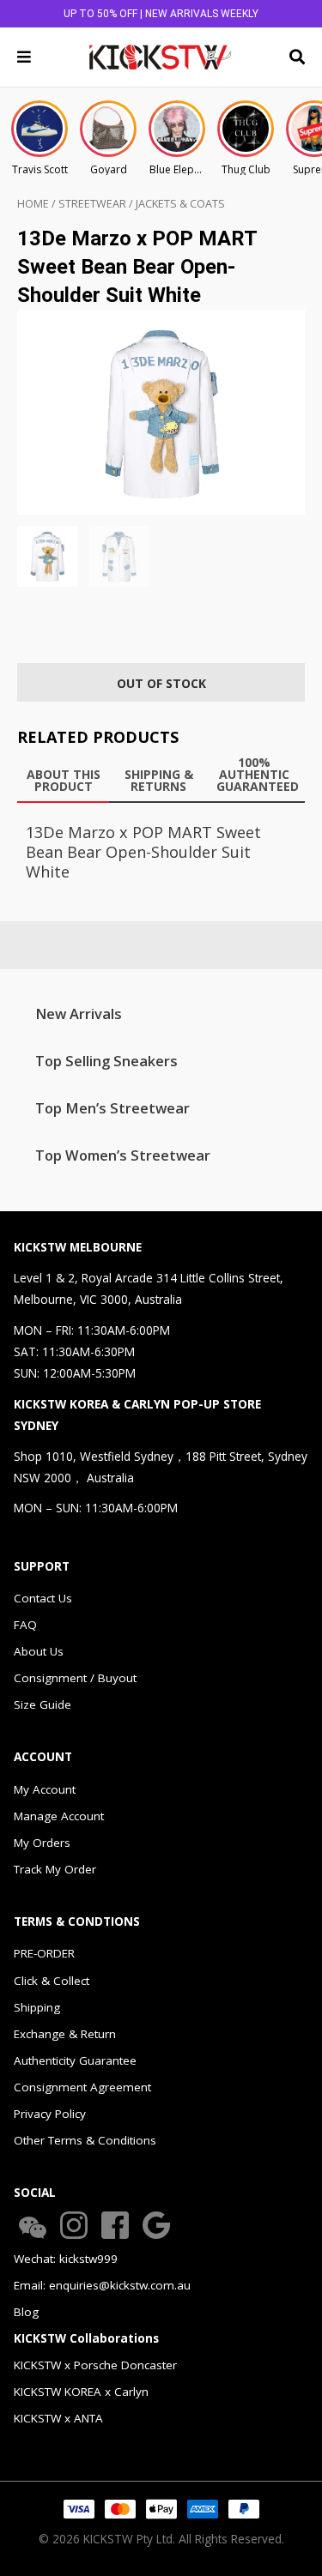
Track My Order (55, 1869)
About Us (39, 1651)
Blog (26, 2312)
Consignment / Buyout (75, 1678)
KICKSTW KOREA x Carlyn (81, 2392)
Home (33, 204)
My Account (45, 1789)
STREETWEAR (92, 204)
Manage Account (59, 1816)
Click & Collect (52, 1981)
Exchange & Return (65, 2034)
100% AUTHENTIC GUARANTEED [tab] (258, 774)
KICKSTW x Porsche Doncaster (95, 2365)
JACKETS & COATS (180, 204)
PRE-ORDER (44, 1953)
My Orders (42, 1843)
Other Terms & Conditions (85, 2140)
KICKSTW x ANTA (58, 2418)
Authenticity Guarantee (75, 2060)
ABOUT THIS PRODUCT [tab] (64, 780)
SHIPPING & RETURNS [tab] (159, 780)
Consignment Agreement (82, 2087)
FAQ (25, 1625)
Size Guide (43, 1704)
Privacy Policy (50, 2114)
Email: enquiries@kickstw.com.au (102, 2285)
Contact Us (43, 1598)
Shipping (37, 2007)
